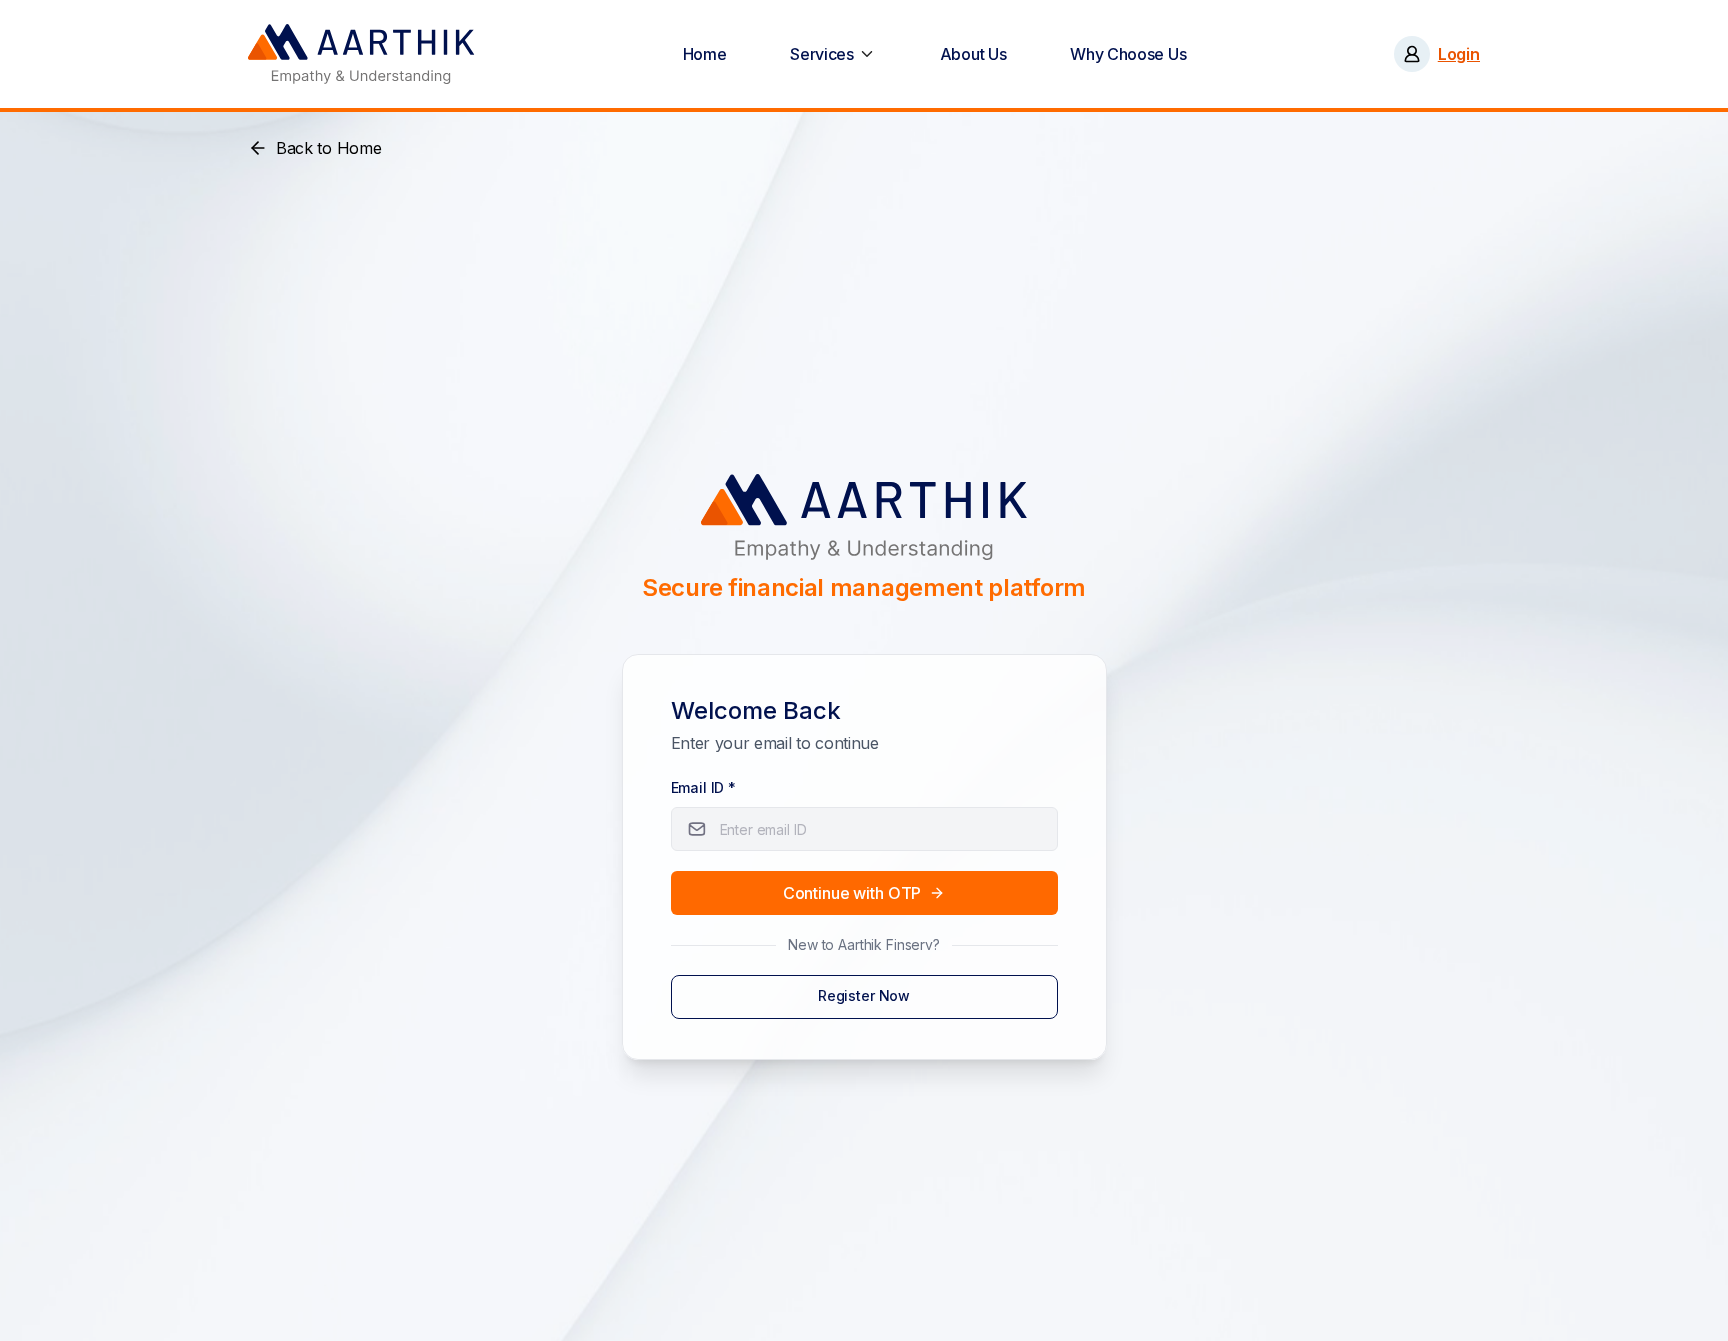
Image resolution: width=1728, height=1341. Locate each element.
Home (705, 54)
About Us (973, 54)
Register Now (864, 995)
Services (822, 54)
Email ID (704, 787)
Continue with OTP (852, 893)
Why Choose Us (1128, 54)
